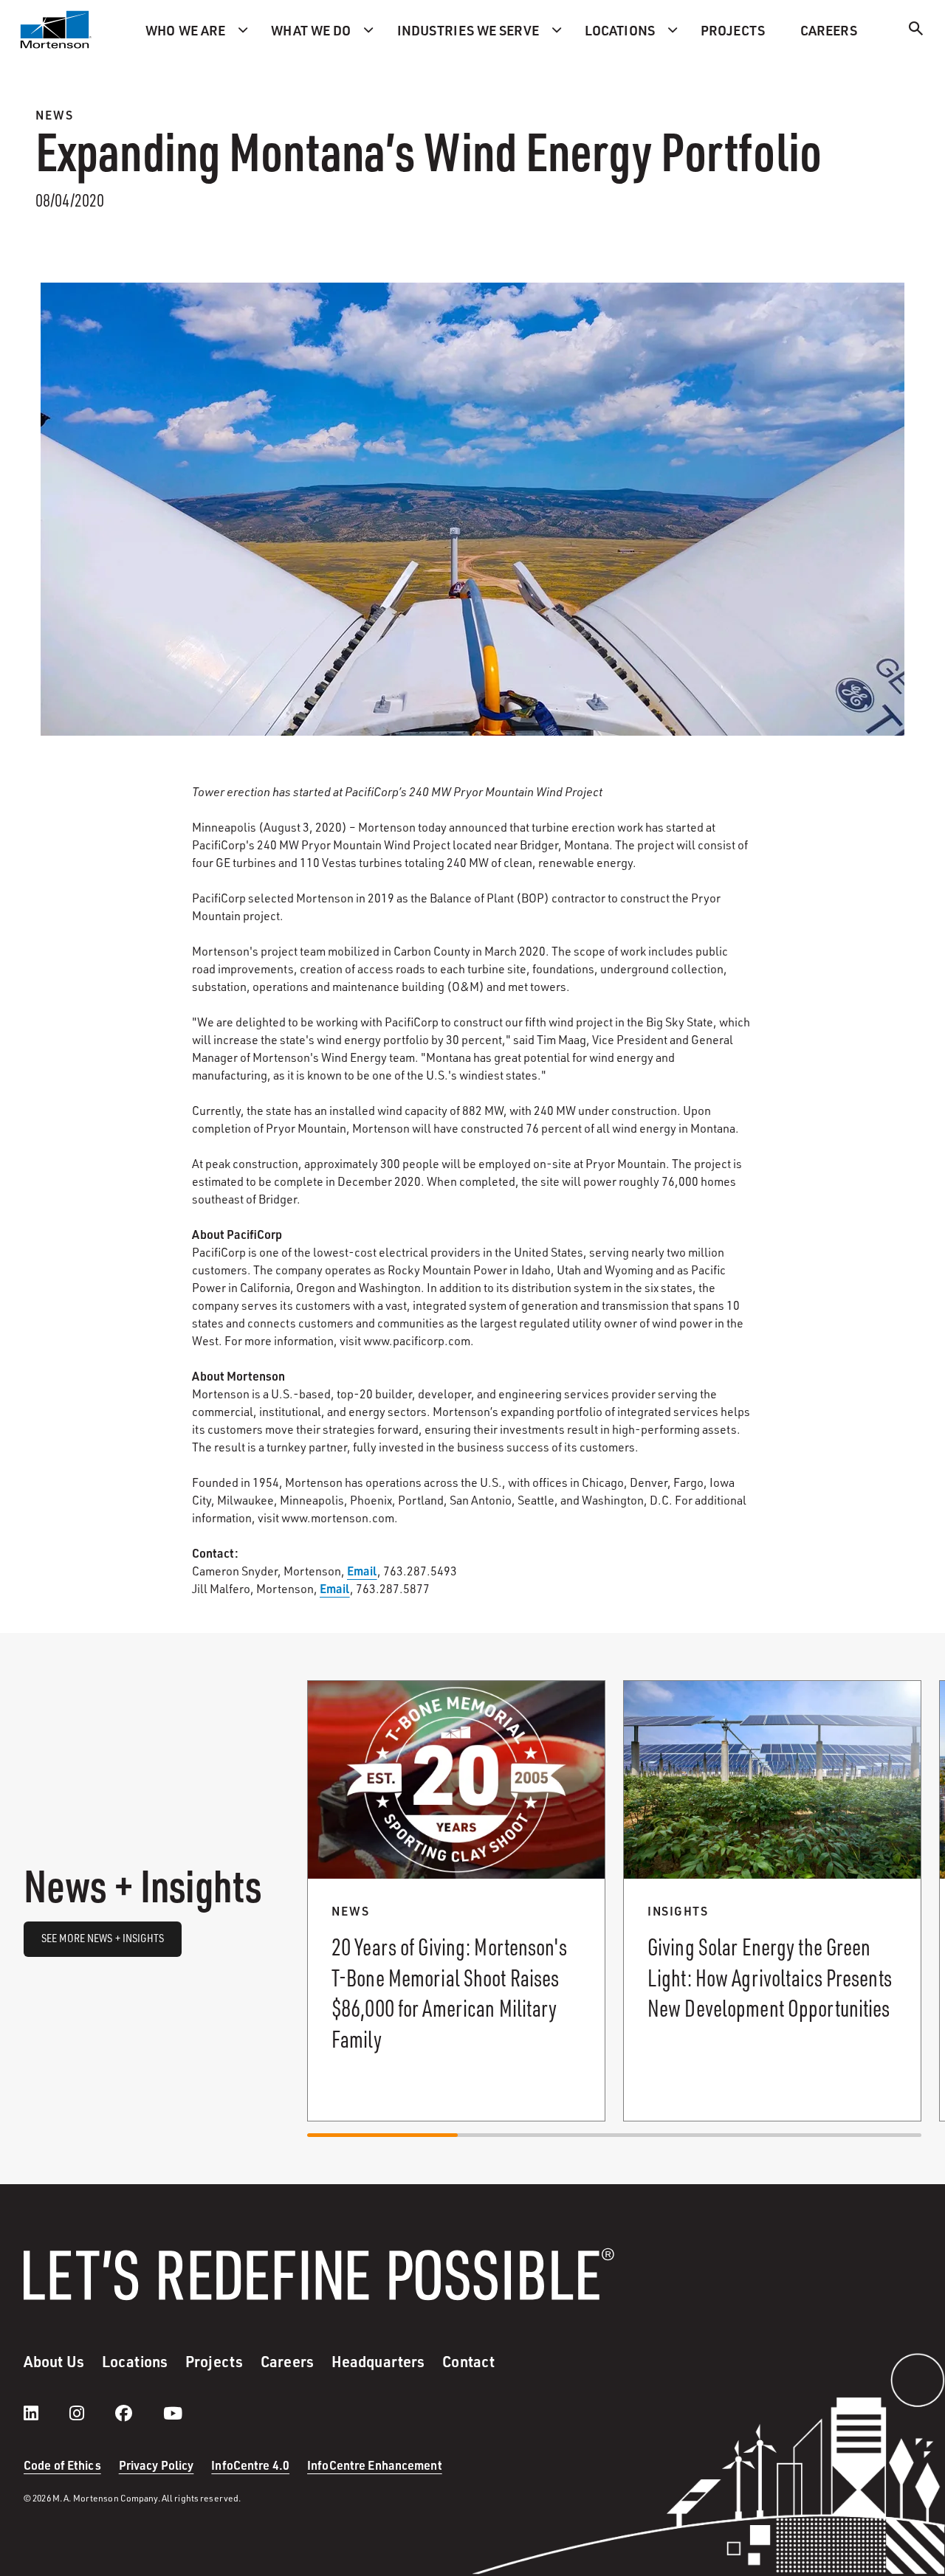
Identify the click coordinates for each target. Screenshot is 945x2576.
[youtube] (173, 2413)
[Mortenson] (56, 30)
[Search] (916, 31)
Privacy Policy (157, 2465)
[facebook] (138, 2413)
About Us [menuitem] (54, 2361)
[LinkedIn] (46, 2413)
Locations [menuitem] (620, 30)
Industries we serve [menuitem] (468, 30)
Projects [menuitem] (733, 30)
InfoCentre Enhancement (375, 2465)
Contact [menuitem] (468, 2361)
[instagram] (92, 2413)
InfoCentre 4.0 (250, 2465)
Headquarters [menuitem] (378, 2361)
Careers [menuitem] (829, 30)
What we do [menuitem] (311, 30)
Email (362, 1571)
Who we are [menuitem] (185, 30)
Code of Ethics (62, 2465)
